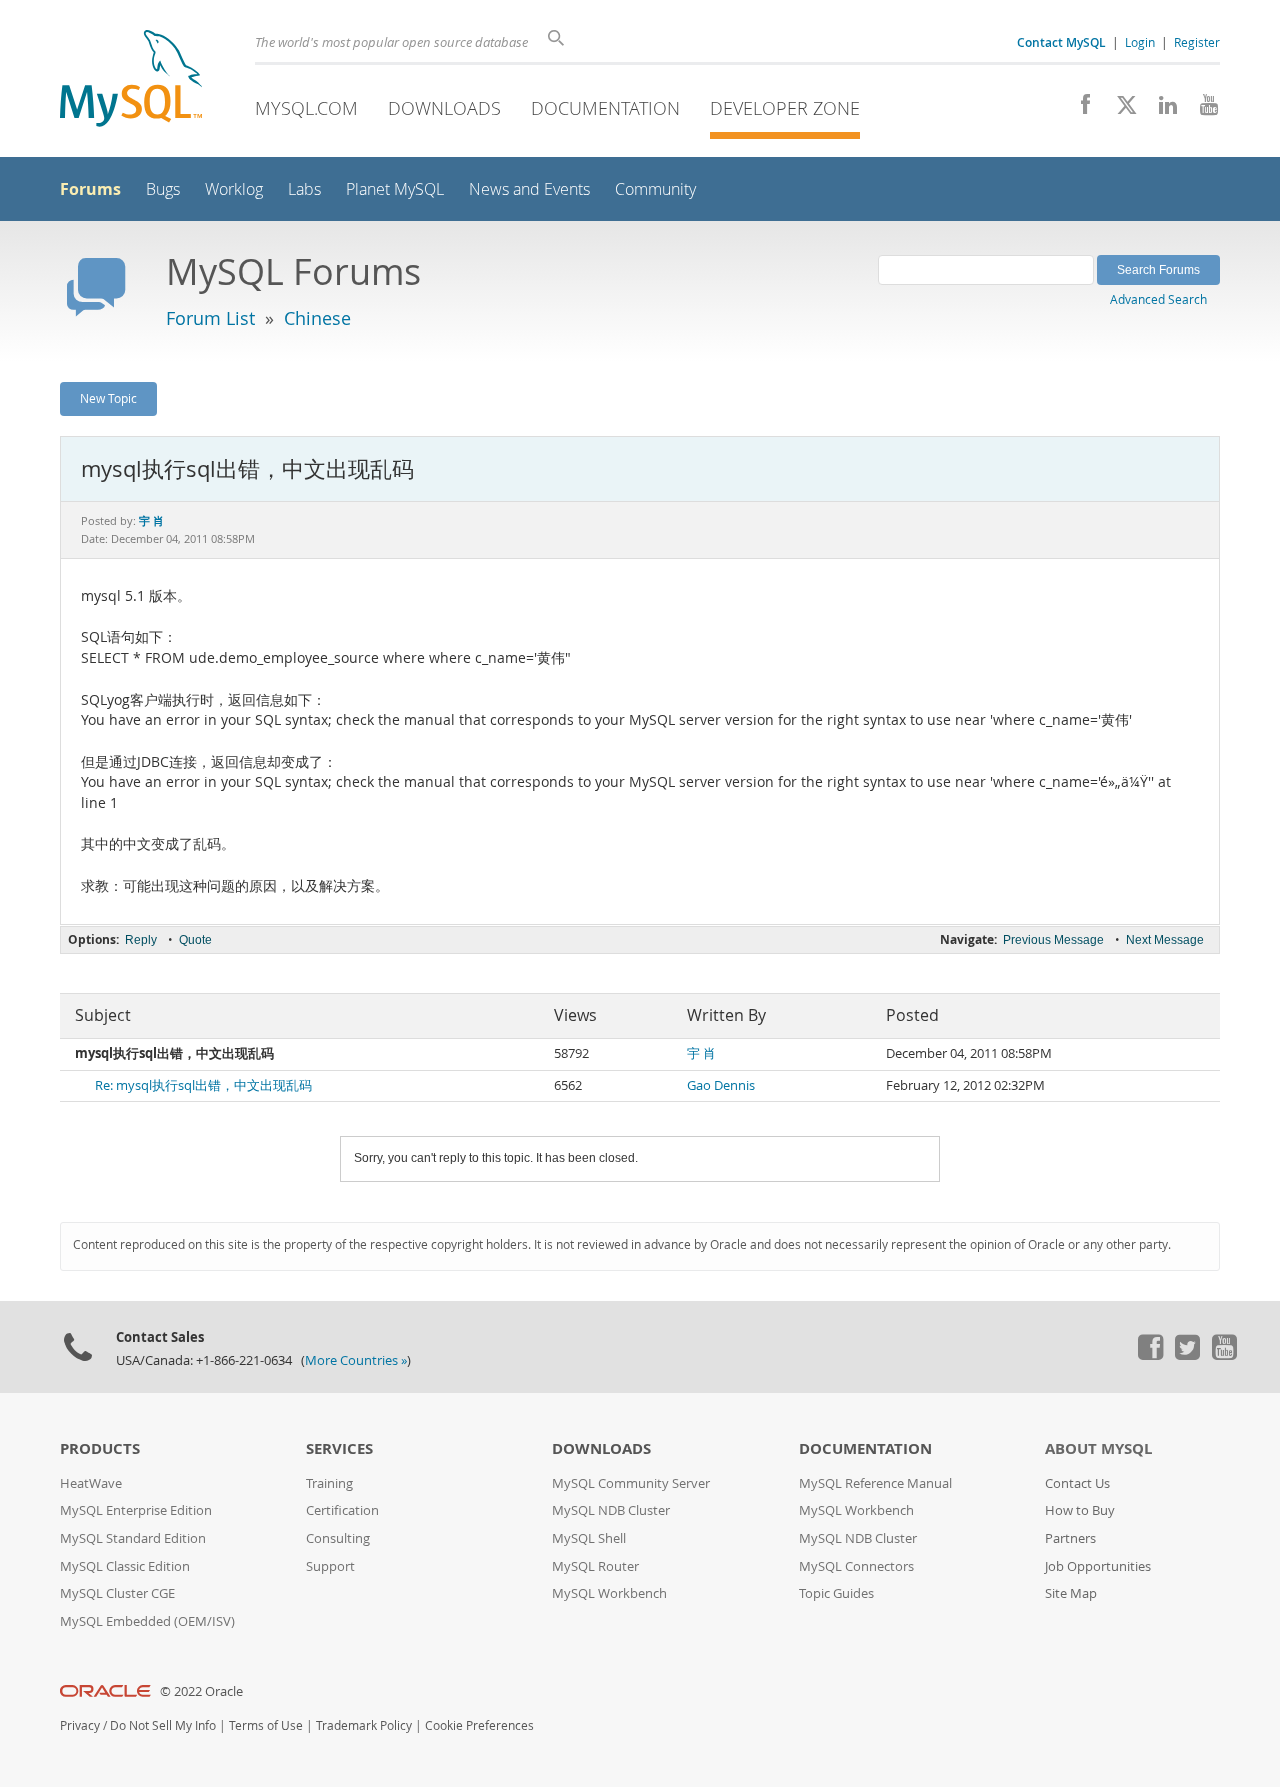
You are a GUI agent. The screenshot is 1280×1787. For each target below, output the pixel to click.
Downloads (444, 108)
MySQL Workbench (609, 1593)
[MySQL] (131, 80)
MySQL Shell (589, 1538)
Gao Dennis (721, 1085)
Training (329, 1483)
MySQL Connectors (856, 1566)
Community (655, 189)
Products (100, 1448)
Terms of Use (266, 1725)
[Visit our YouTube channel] (1201, 110)
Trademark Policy (364, 1725)
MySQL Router (595, 1566)
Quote (195, 940)
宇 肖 (701, 1053)
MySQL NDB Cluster (611, 1510)
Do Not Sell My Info (163, 1725)
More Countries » (356, 1360)
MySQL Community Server (631, 1483)
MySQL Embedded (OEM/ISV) (147, 1621)
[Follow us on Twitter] (1187, 1355)
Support (330, 1566)
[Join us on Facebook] (1078, 110)
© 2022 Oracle (201, 1691)
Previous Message (1053, 940)
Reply (141, 940)
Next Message (1165, 940)
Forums (90, 189)
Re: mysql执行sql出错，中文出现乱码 (203, 1085)
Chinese (317, 318)
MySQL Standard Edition (133, 1538)
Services (339, 1448)
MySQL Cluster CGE (117, 1593)
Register (1197, 42)
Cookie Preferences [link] (479, 1725)
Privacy (80, 1725)
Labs (304, 189)
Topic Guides (836, 1593)
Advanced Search (1158, 299)
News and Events (529, 189)
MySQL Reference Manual (875, 1483)
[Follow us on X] (1119, 110)
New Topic (108, 398)
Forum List (210, 318)
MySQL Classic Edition (125, 1566)
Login (1140, 42)
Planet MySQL (395, 189)
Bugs (163, 189)
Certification (342, 1510)
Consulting (338, 1538)
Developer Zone (785, 108)
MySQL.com (306, 108)
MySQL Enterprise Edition (136, 1510)
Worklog (234, 189)
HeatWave (91, 1483)
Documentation (605, 108)
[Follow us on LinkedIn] (1160, 110)
